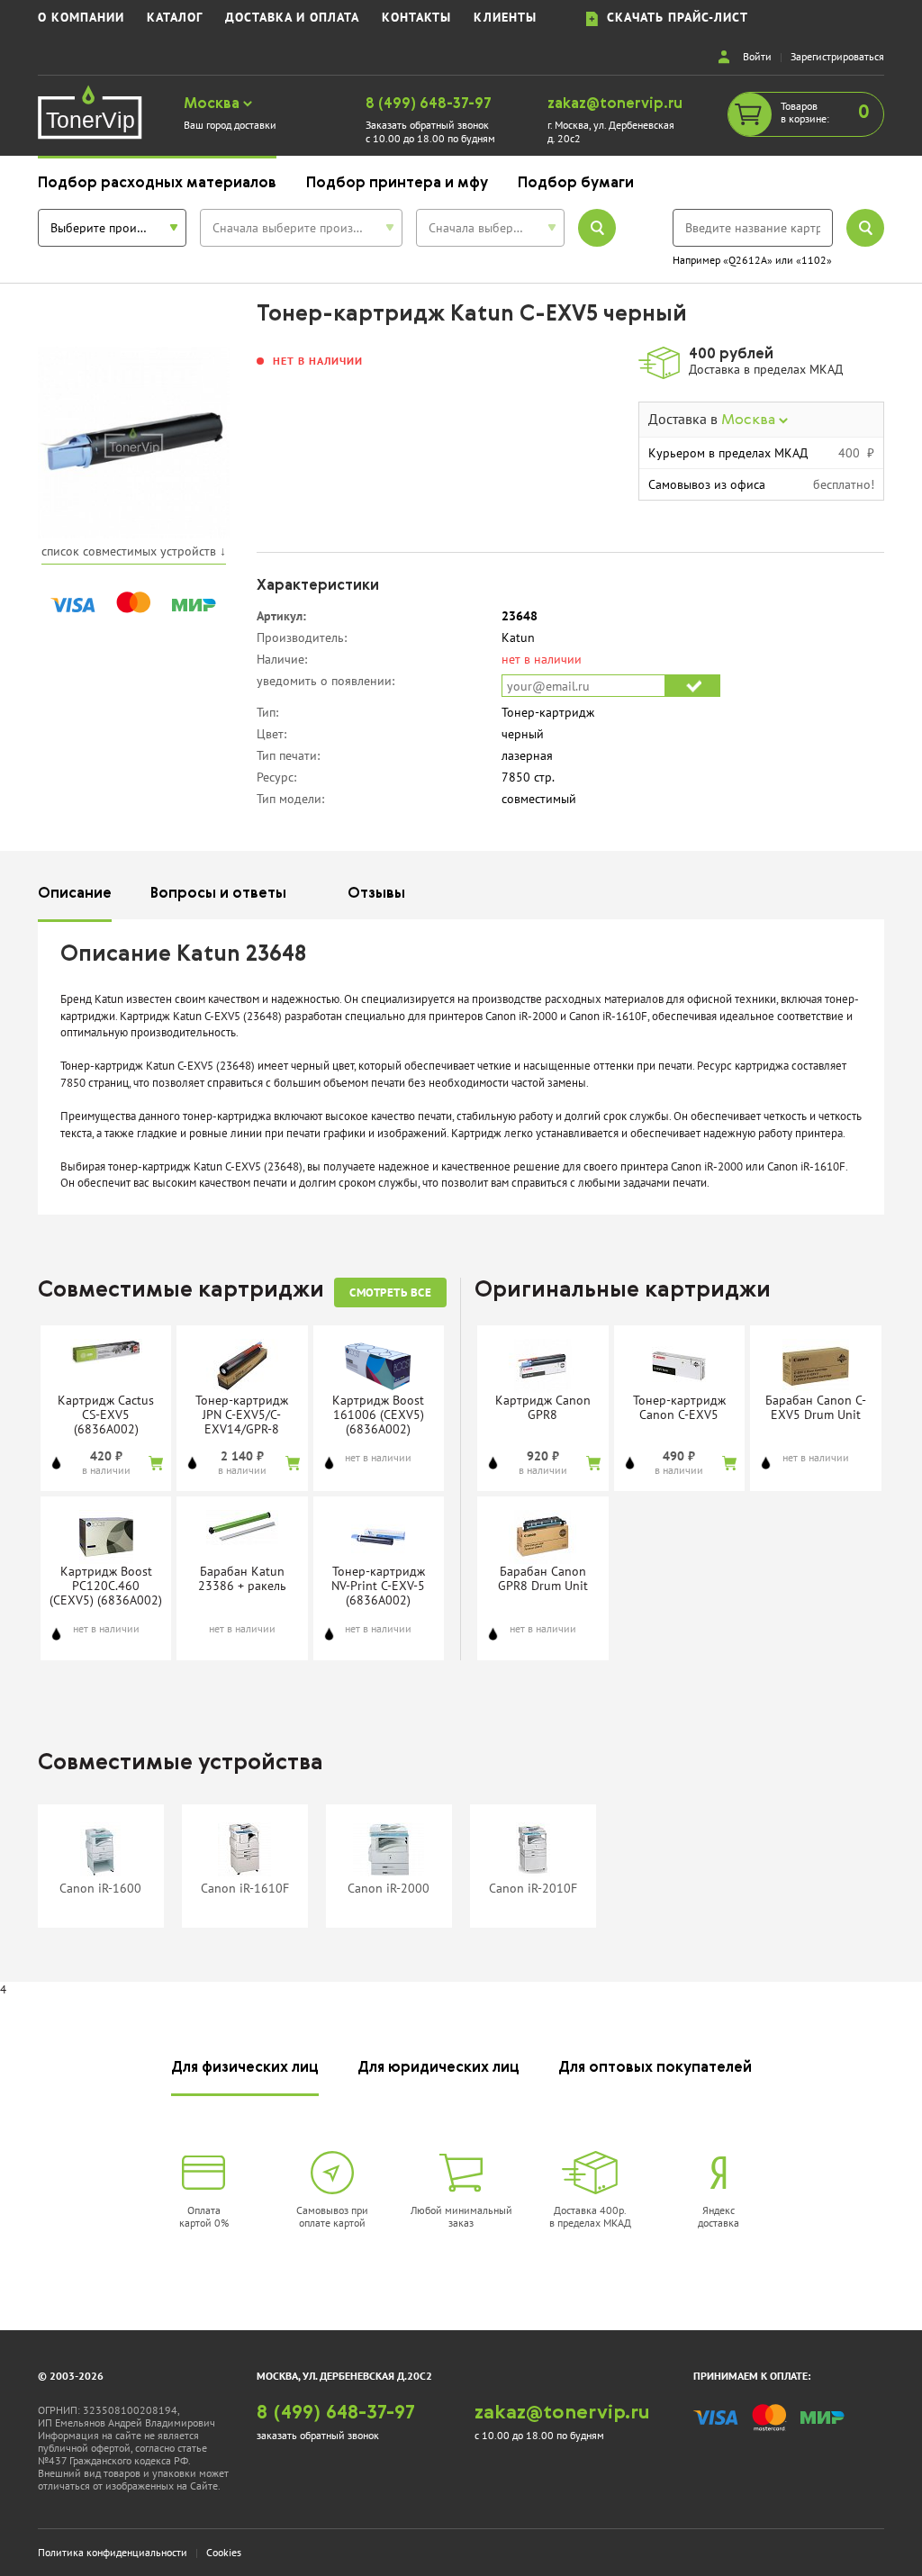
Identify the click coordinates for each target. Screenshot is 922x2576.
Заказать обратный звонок (427, 125)
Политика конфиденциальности (113, 2552)
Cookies (224, 2552)
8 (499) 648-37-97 (429, 104)
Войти (757, 56)
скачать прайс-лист (673, 18)
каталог (175, 18)
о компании (81, 18)
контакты (416, 18)
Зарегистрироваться (837, 56)
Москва (213, 104)
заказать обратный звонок (318, 2435)
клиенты (505, 18)
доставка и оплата (292, 18)
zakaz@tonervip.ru (615, 104)
